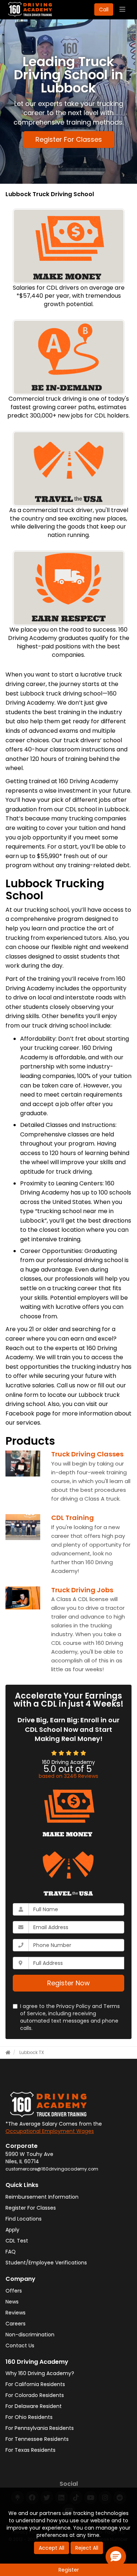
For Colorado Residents (35, 2395)
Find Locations (24, 2219)
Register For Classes (69, 139)
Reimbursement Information (42, 2197)
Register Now (68, 1983)
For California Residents (35, 2384)
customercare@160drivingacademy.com (52, 2169)
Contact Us (20, 2346)
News (12, 2302)
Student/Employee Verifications (46, 2263)
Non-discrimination (30, 2335)
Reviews (16, 2313)
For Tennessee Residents (37, 2439)
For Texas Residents (31, 2450)
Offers (14, 2291)
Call (104, 9)
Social (69, 2484)
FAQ (11, 2252)
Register (69, 2570)
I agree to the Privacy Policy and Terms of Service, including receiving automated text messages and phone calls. (70, 2017)
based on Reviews (68, 1776)
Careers (16, 2324)
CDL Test (17, 2241)
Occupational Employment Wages (50, 2131)
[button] (116, 2557)
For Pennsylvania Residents (40, 2428)
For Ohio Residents (29, 2417)
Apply (12, 2230)
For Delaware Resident (34, 2406)
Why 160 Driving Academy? (40, 2373)
